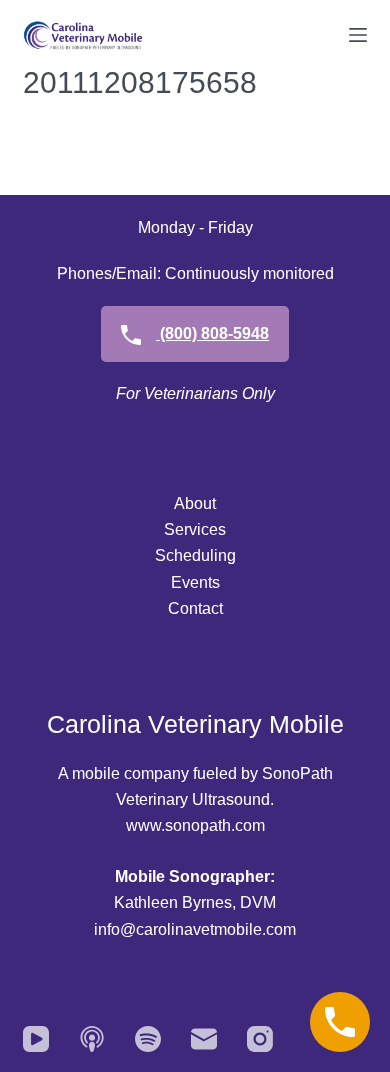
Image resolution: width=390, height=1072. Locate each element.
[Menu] (358, 35)
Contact (195, 608)
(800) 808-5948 (212, 333)
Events (195, 582)
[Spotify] (148, 1039)
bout (200, 503)
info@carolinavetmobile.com (195, 929)
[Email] (204, 1039)
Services (195, 529)
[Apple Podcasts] (92, 1039)
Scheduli (186, 555)
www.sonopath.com (195, 825)
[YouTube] (36, 1039)
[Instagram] (260, 1039)
